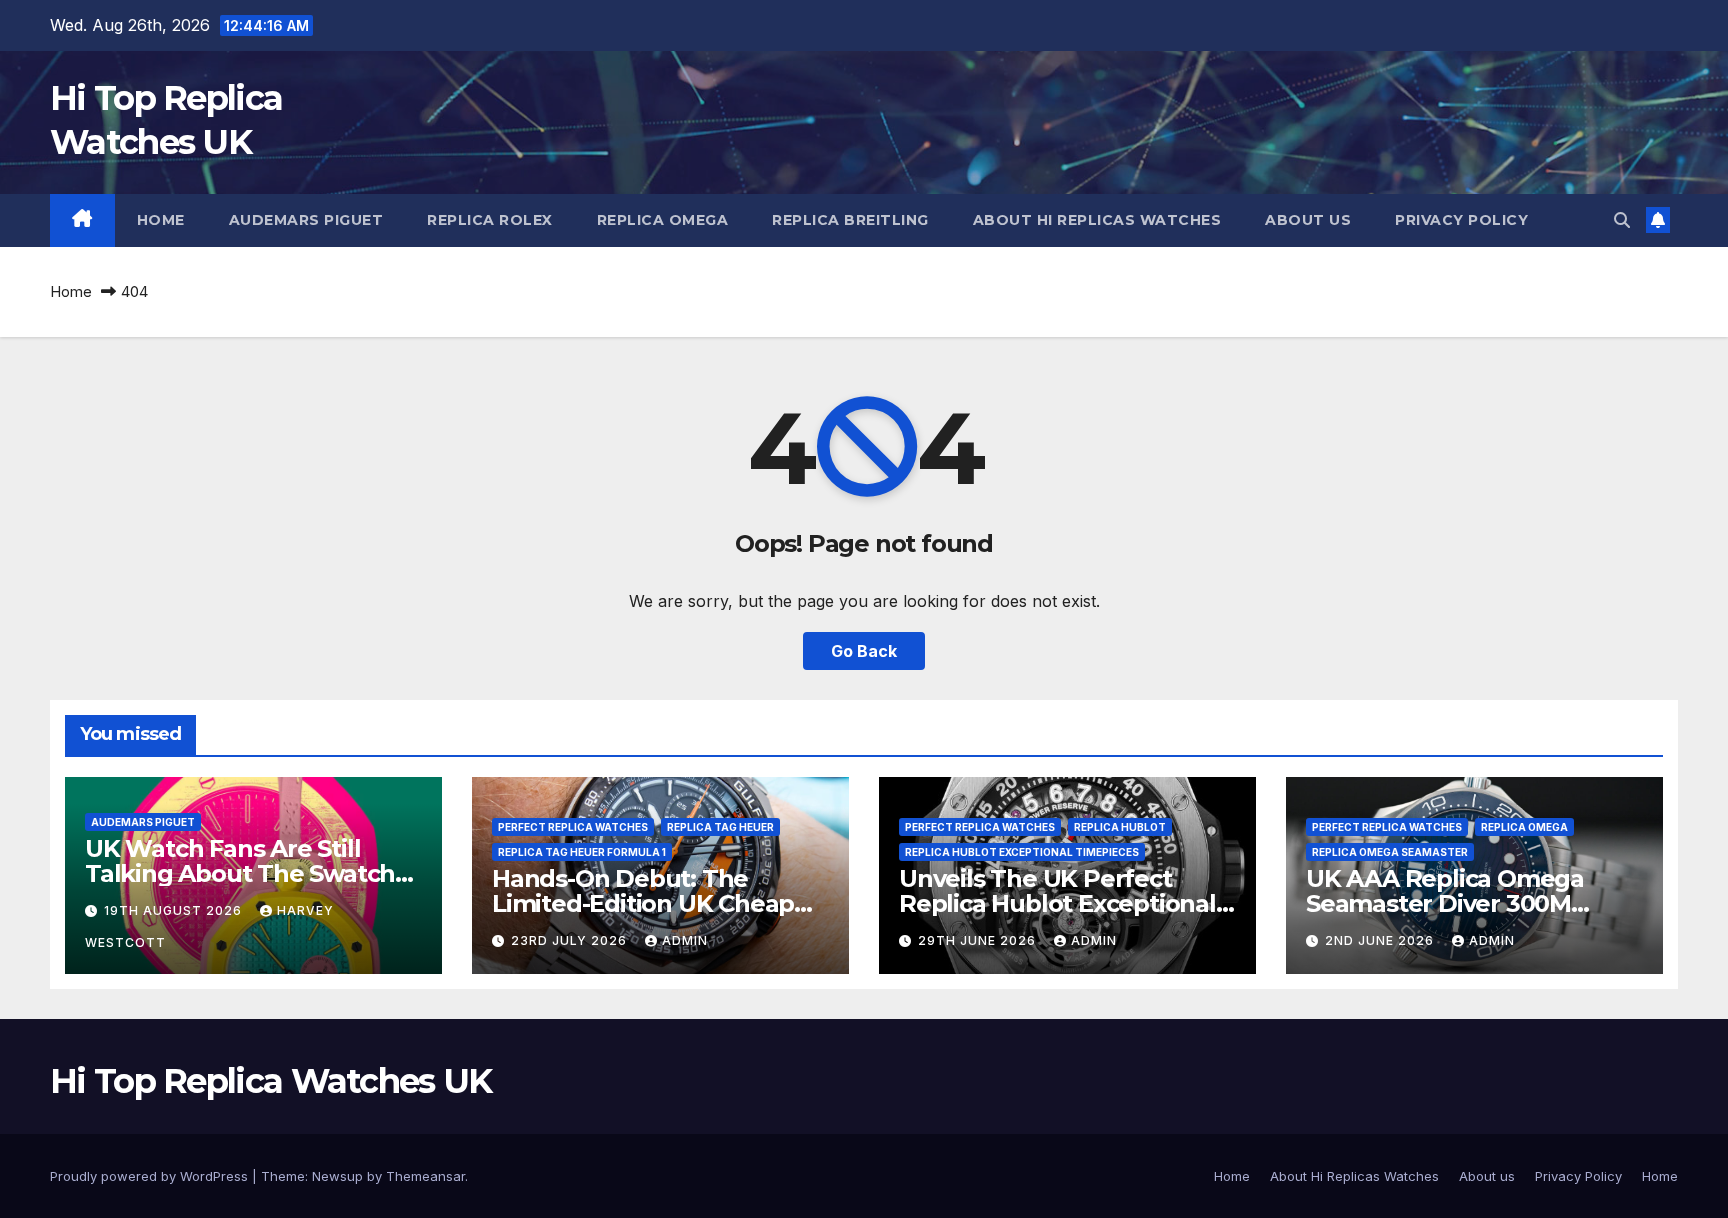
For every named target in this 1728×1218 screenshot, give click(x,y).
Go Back (864, 651)
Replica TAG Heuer (720, 827)
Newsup (337, 1176)
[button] (1622, 220)
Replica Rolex (490, 220)
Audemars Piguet (306, 220)
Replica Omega (663, 220)
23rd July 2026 (571, 940)
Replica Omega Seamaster (1390, 852)
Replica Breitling (850, 220)
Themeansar (425, 1176)
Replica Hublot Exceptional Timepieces (1022, 852)
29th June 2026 (979, 940)
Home (161, 220)
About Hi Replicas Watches (1097, 220)
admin (685, 940)
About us (1308, 220)
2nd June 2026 (1381, 940)
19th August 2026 (175, 910)
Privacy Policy (1461, 220)
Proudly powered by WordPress (151, 1176)
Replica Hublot (1120, 827)
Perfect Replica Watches (573, 827)
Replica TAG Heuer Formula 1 (582, 852)
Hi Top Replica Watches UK (271, 1081)
